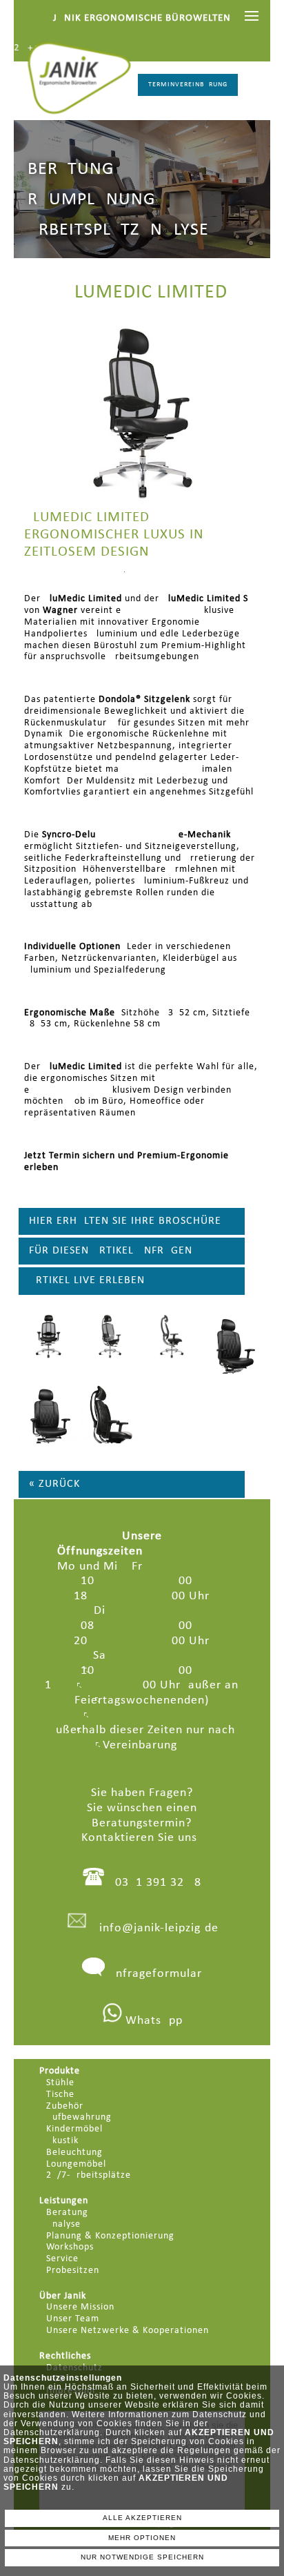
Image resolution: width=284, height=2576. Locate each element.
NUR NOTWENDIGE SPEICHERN (142, 2557)
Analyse (63, 2224)
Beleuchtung (74, 2153)
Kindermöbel (74, 2129)
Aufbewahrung (79, 2117)
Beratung (67, 2213)
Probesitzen (73, 2271)
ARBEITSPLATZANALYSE (118, 230)
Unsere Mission (80, 2307)
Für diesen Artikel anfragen (111, 1251)
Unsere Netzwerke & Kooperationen (128, 2331)
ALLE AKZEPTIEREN (142, 2518)
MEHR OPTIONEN (142, 2538)
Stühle (60, 2083)
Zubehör (65, 2106)
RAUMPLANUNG (91, 200)
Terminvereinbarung (188, 85)
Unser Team (73, 2319)
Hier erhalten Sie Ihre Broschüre (125, 1221)
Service (62, 2259)
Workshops (70, 2247)
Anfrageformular (155, 1974)
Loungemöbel (76, 2164)
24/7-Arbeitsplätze (89, 2175)
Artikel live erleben (87, 1280)
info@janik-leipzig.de (159, 1928)
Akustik (62, 2141)
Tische (60, 2095)
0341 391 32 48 (158, 1883)
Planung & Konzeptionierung (110, 2236)
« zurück (54, 1484)
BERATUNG (71, 169)
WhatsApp (152, 2021)
